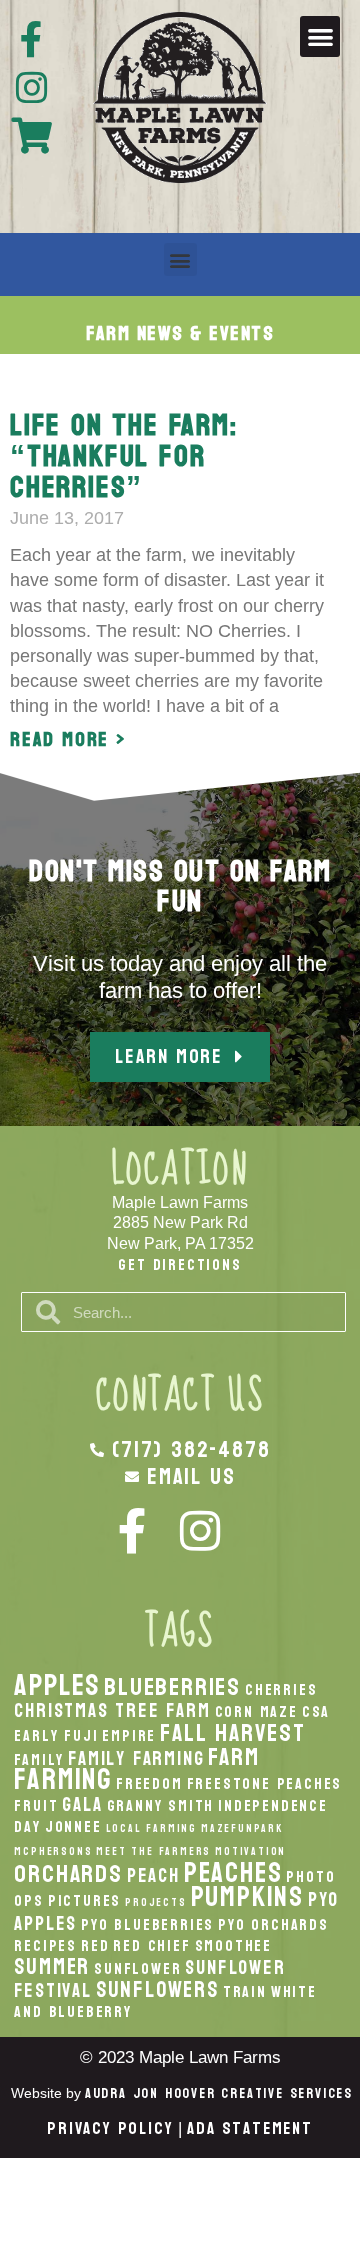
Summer (52, 1967)
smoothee (233, 1946)
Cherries (281, 1690)
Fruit (36, 1806)
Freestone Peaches (265, 1784)
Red (95, 1946)
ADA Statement (249, 2128)
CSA (316, 1712)
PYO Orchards (273, 1925)
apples (57, 1685)
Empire (129, 1736)
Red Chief (151, 1946)
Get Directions (179, 1264)
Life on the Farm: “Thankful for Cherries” (124, 456)
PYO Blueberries (147, 1925)
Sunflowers (157, 1990)
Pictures (84, 1901)
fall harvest (233, 1733)
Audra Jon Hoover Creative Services (219, 2093)
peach (153, 1875)
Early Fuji (56, 1736)
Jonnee (73, 1827)
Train (245, 1992)
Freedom (149, 1784)
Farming (63, 1779)
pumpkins (247, 1897)
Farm (233, 1757)
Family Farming (136, 1758)
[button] (320, 36)
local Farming (151, 1828)
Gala (82, 1804)
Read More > (68, 740)
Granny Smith (161, 1806)
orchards (68, 1874)
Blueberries (172, 1687)
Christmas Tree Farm (112, 1710)
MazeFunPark (242, 1828)
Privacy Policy (110, 2128)
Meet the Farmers (153, 1851)
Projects (155, 1902)
